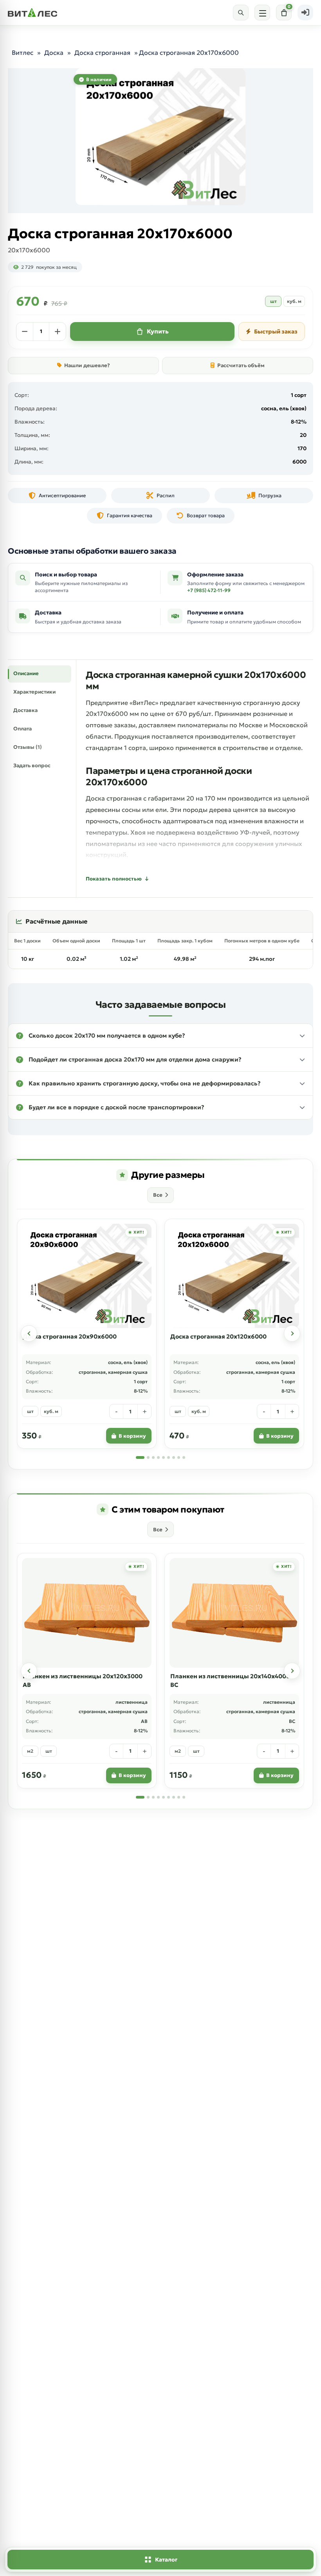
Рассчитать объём (241, 365)
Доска (54, 53)
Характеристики (34, 692)
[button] (160, 1036)
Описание (26, 673)
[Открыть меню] (262, 13)
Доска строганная (102, 53)
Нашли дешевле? (87, 365)
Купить (158, 331)
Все (158, 1195)
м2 (30, 1751)
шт (273, 301)
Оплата (23, 729)
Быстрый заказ (276, 332)
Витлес (23, 53)
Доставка (25, 710)
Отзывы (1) (28, 747)
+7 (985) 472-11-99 (209, 590)
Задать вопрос (32, 765)
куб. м (294, 301)
